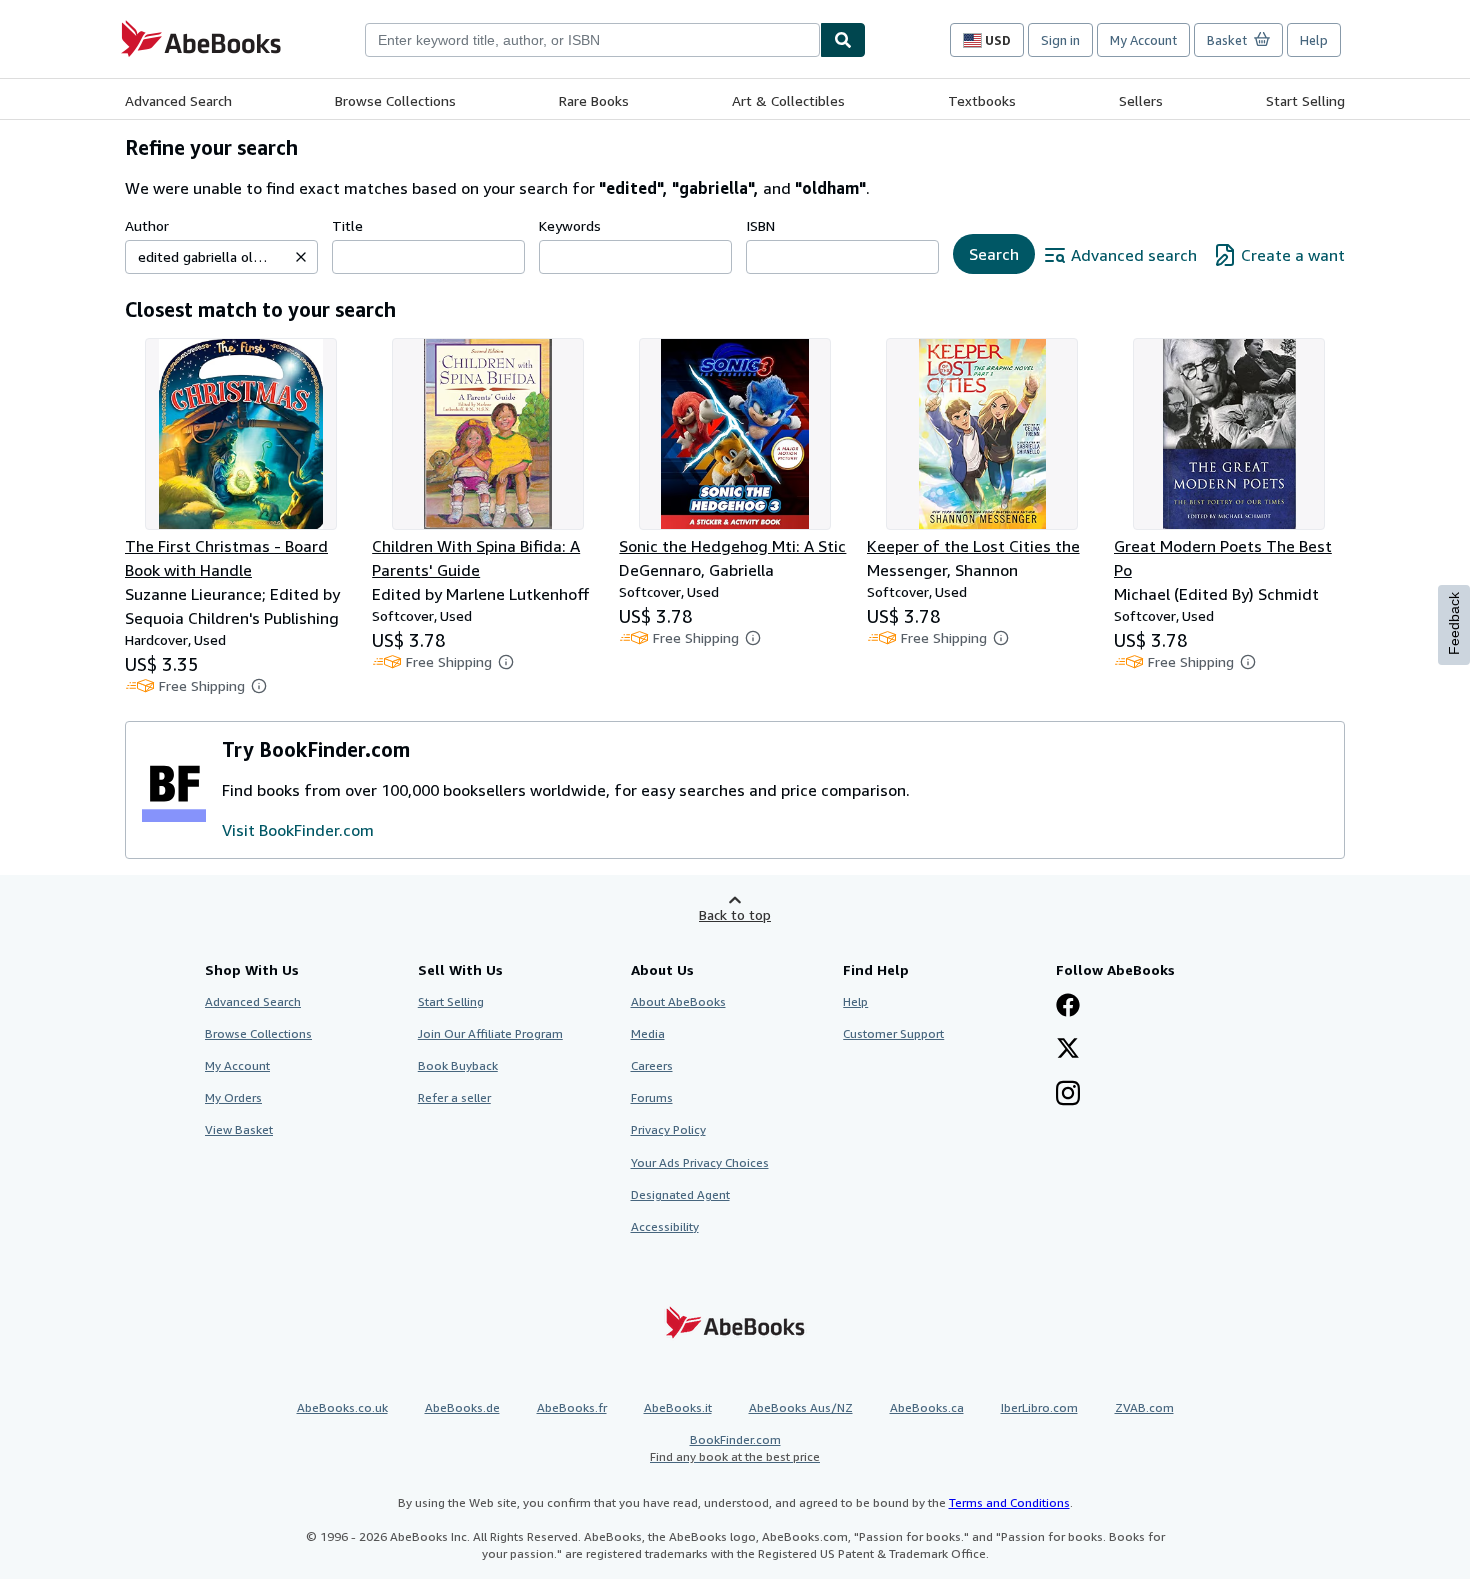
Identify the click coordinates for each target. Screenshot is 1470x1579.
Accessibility (665, 1226)
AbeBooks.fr (572, 1407)
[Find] (843, 40)
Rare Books (594, 100)
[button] (301, 257)
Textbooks (982, 100)
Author (147, 225)
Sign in (1060, 40)
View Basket (239, 1129)
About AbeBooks (678, 1001)
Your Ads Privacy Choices (700, 1162)
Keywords (570, 225)
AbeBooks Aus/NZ (801, 1407)
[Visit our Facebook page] (1068, 1007)
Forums (652, 1097)
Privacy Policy (668, 1129)
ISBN (760, 225)
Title (347, 225)
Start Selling (1305, 100)
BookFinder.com (735, 1448)
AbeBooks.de (462, 1407)
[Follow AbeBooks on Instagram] (1068, 1095)
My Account (1143, 40)
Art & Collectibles (788, 100)
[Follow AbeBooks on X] (1068, 1050)
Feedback (1454, 623)
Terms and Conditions (1009, 1502)
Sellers (1141, 100)
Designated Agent (680, 1194)
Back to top (735, 914)
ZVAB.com (1144, 1407)
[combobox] (592, 40)
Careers (652, 1065)
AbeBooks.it (678, 1407)
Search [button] (994, 254)
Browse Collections (395, 100)
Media (648, 1033)
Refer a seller (454, 1097)
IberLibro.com (1039, 1407)
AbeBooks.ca (927, 1407)
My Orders (233, 1097)
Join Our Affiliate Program (490, 1033)
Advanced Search (178, 100)
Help (1314, 40)
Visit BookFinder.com (298, 830)
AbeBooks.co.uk (342, 1407)
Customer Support (893, 1033)
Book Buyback (458, 1065)
